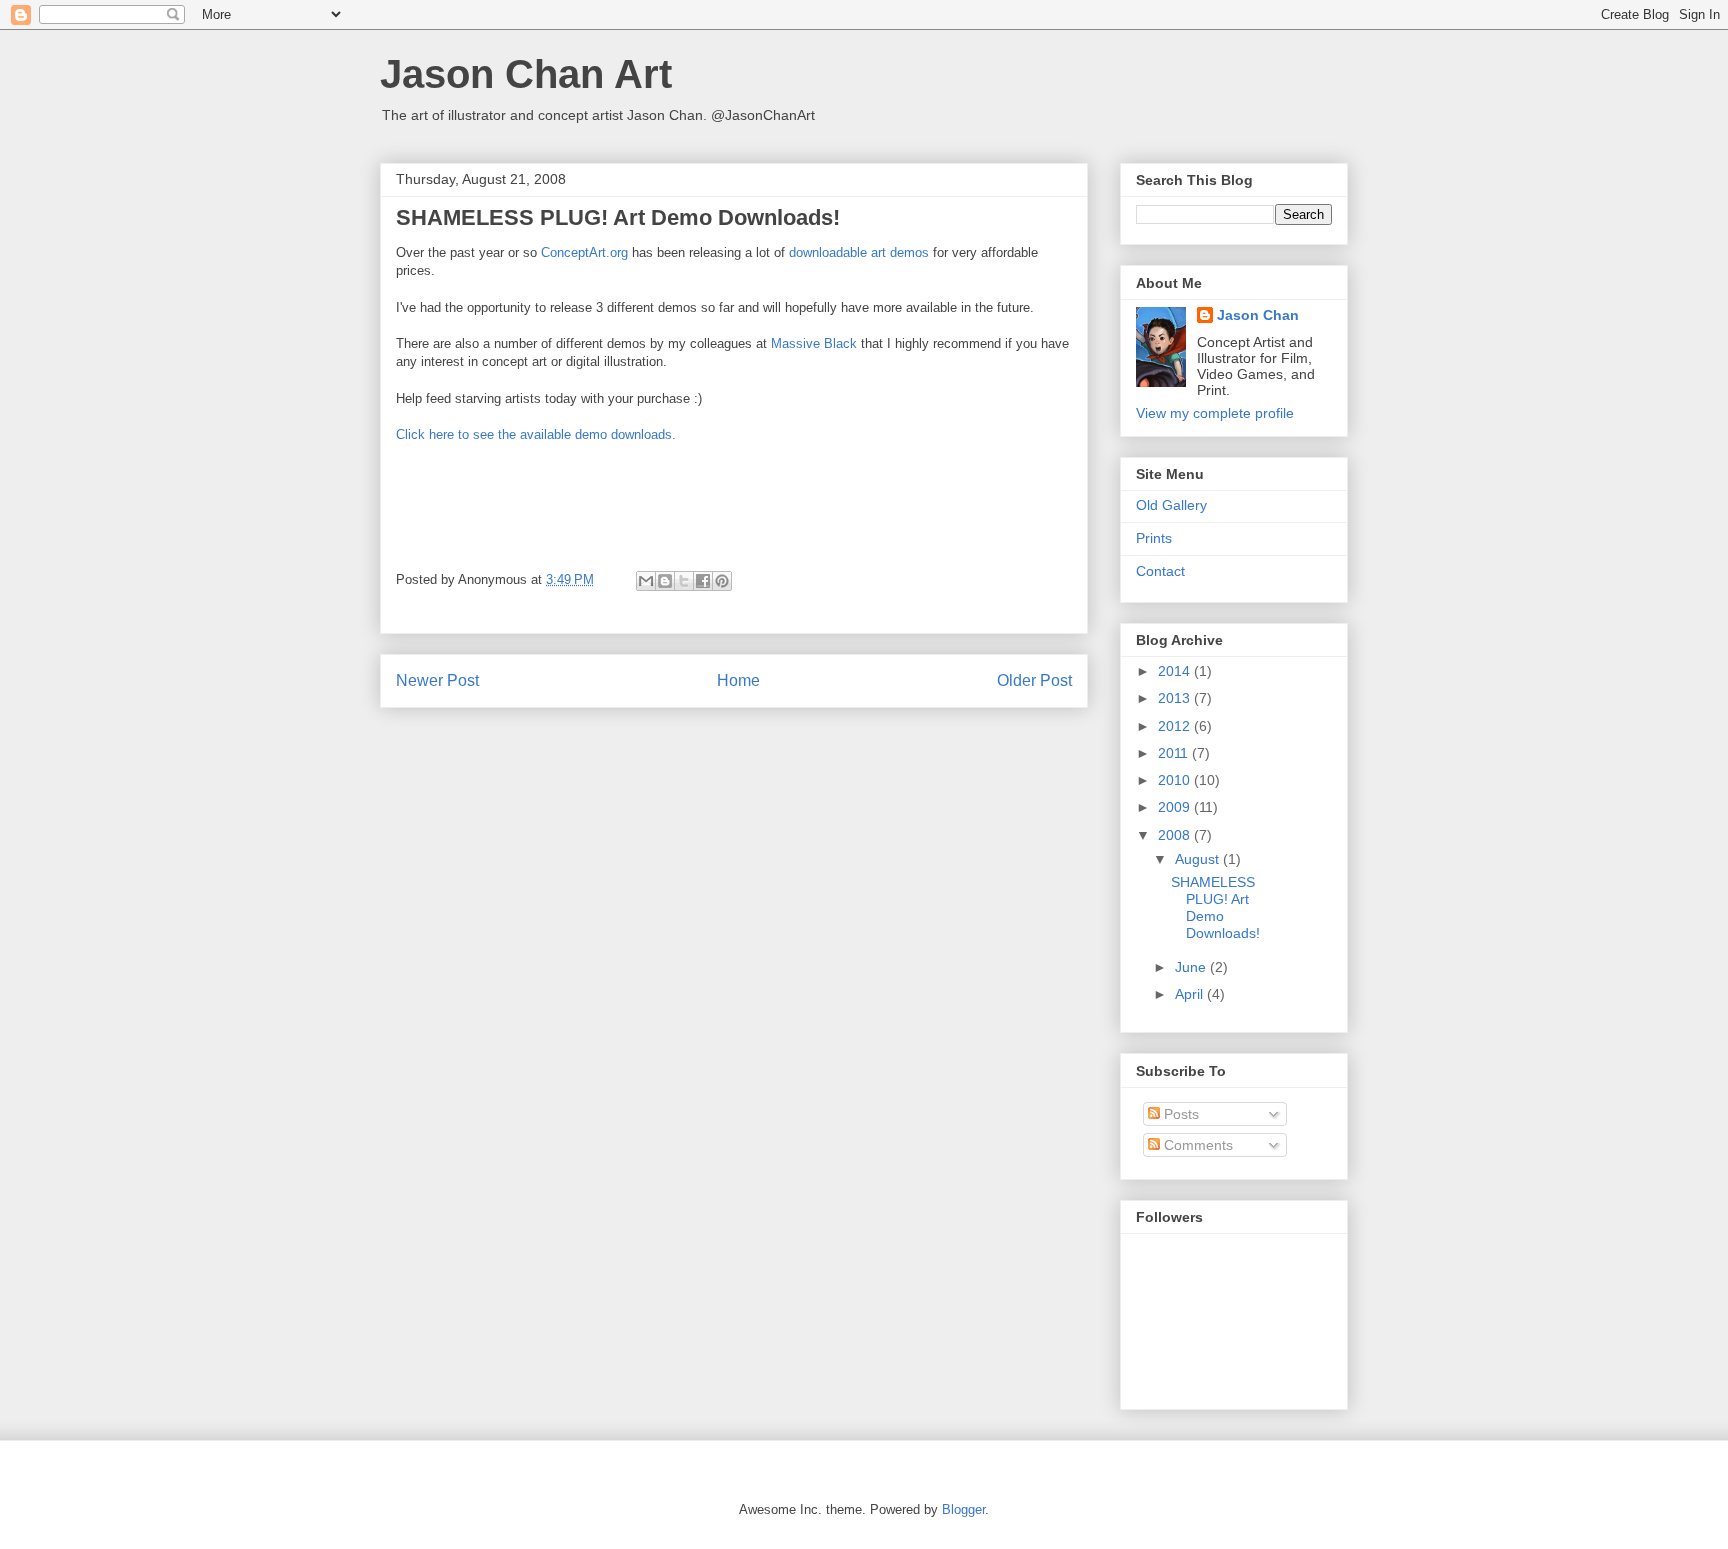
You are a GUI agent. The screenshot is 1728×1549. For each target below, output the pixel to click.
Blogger (963, 1509)
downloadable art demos (859, 252)
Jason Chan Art (526, 74)
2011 (1175, 753)
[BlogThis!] (665, 581)
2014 (1176, 671)
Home (738, 680)
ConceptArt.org (584, 252)
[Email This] (646, 581)
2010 (1176, 780)
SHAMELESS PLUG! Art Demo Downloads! (1215, 907)
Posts (1179, 1114)
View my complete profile (1215, 413)
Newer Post (437, 680)
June (1192, 967)
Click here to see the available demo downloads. (536, 434)
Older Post (1034, 680)
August (1199, 859)
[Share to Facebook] (703, 581)
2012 (1176, 726)
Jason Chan (1258, 315)
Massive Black (814, 343)
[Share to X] (684, 581)
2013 (1176, 698)
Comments (1196, 1145)
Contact (1160, 571)
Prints (1154, 538)
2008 (1176, 835)
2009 (1176, 807)
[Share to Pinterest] (722, 581)
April (1191, 994)
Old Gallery (1171, 505)
